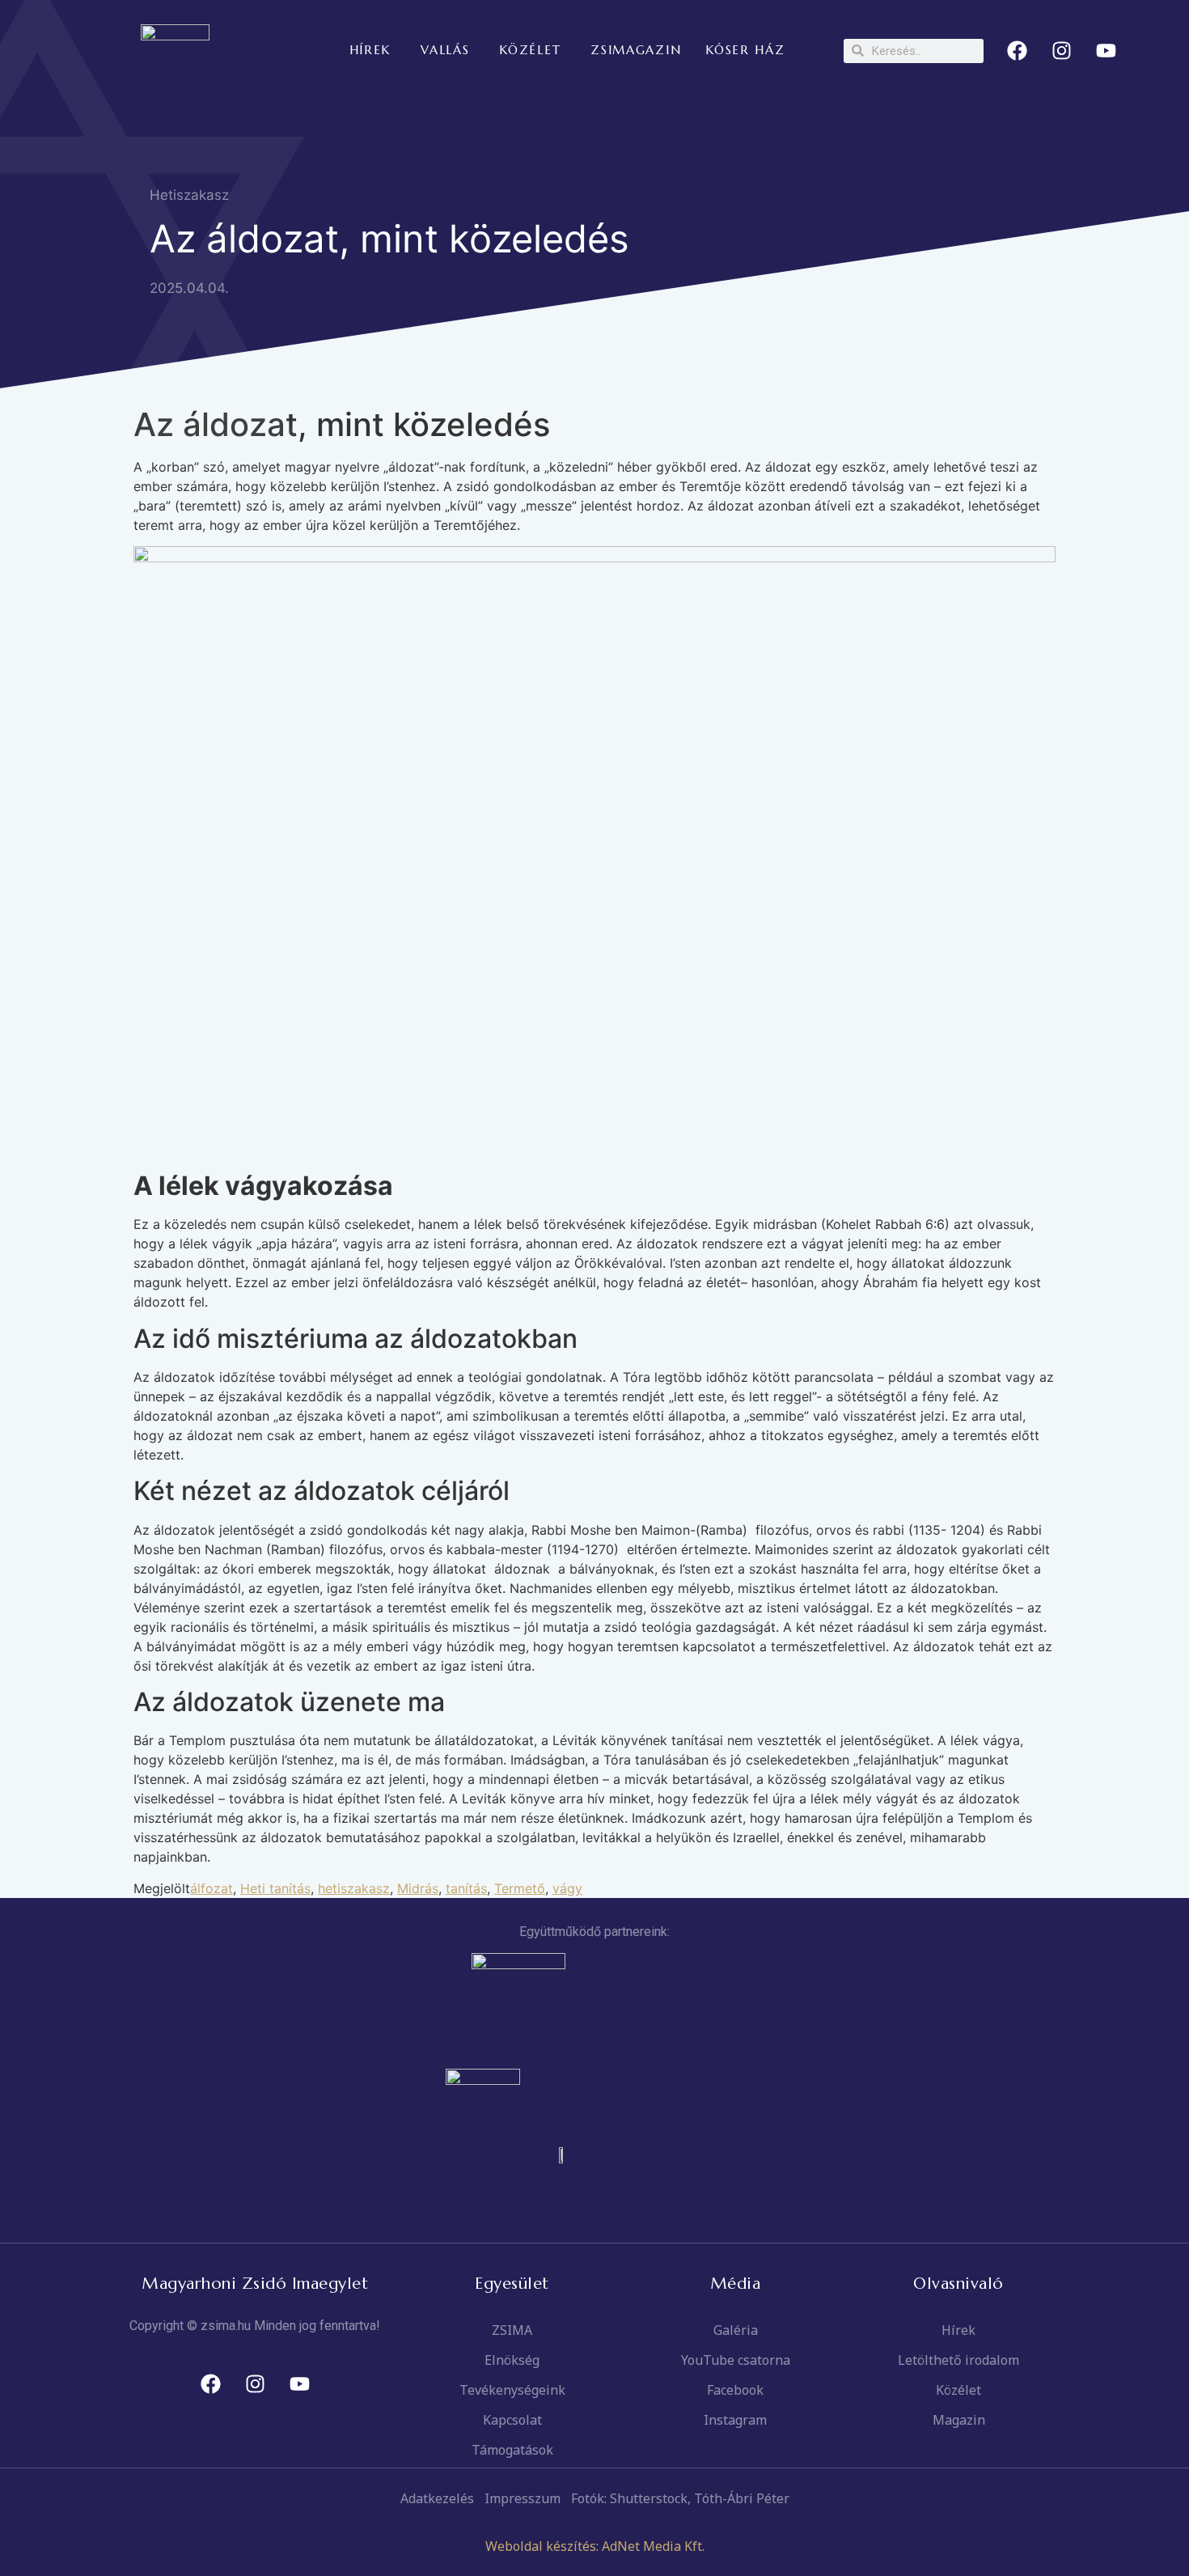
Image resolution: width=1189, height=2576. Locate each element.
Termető (520, 1888)
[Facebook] (1018, 51)
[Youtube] (1106, 51)
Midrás (418, 1888)
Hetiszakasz (189, 195)
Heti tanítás (275, 1888)
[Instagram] (1062, 51)
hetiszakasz (354, 1888)
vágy (567, 1888)
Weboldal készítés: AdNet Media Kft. (595, 2546)
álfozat (212, 1888)
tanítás (466, 1888)
